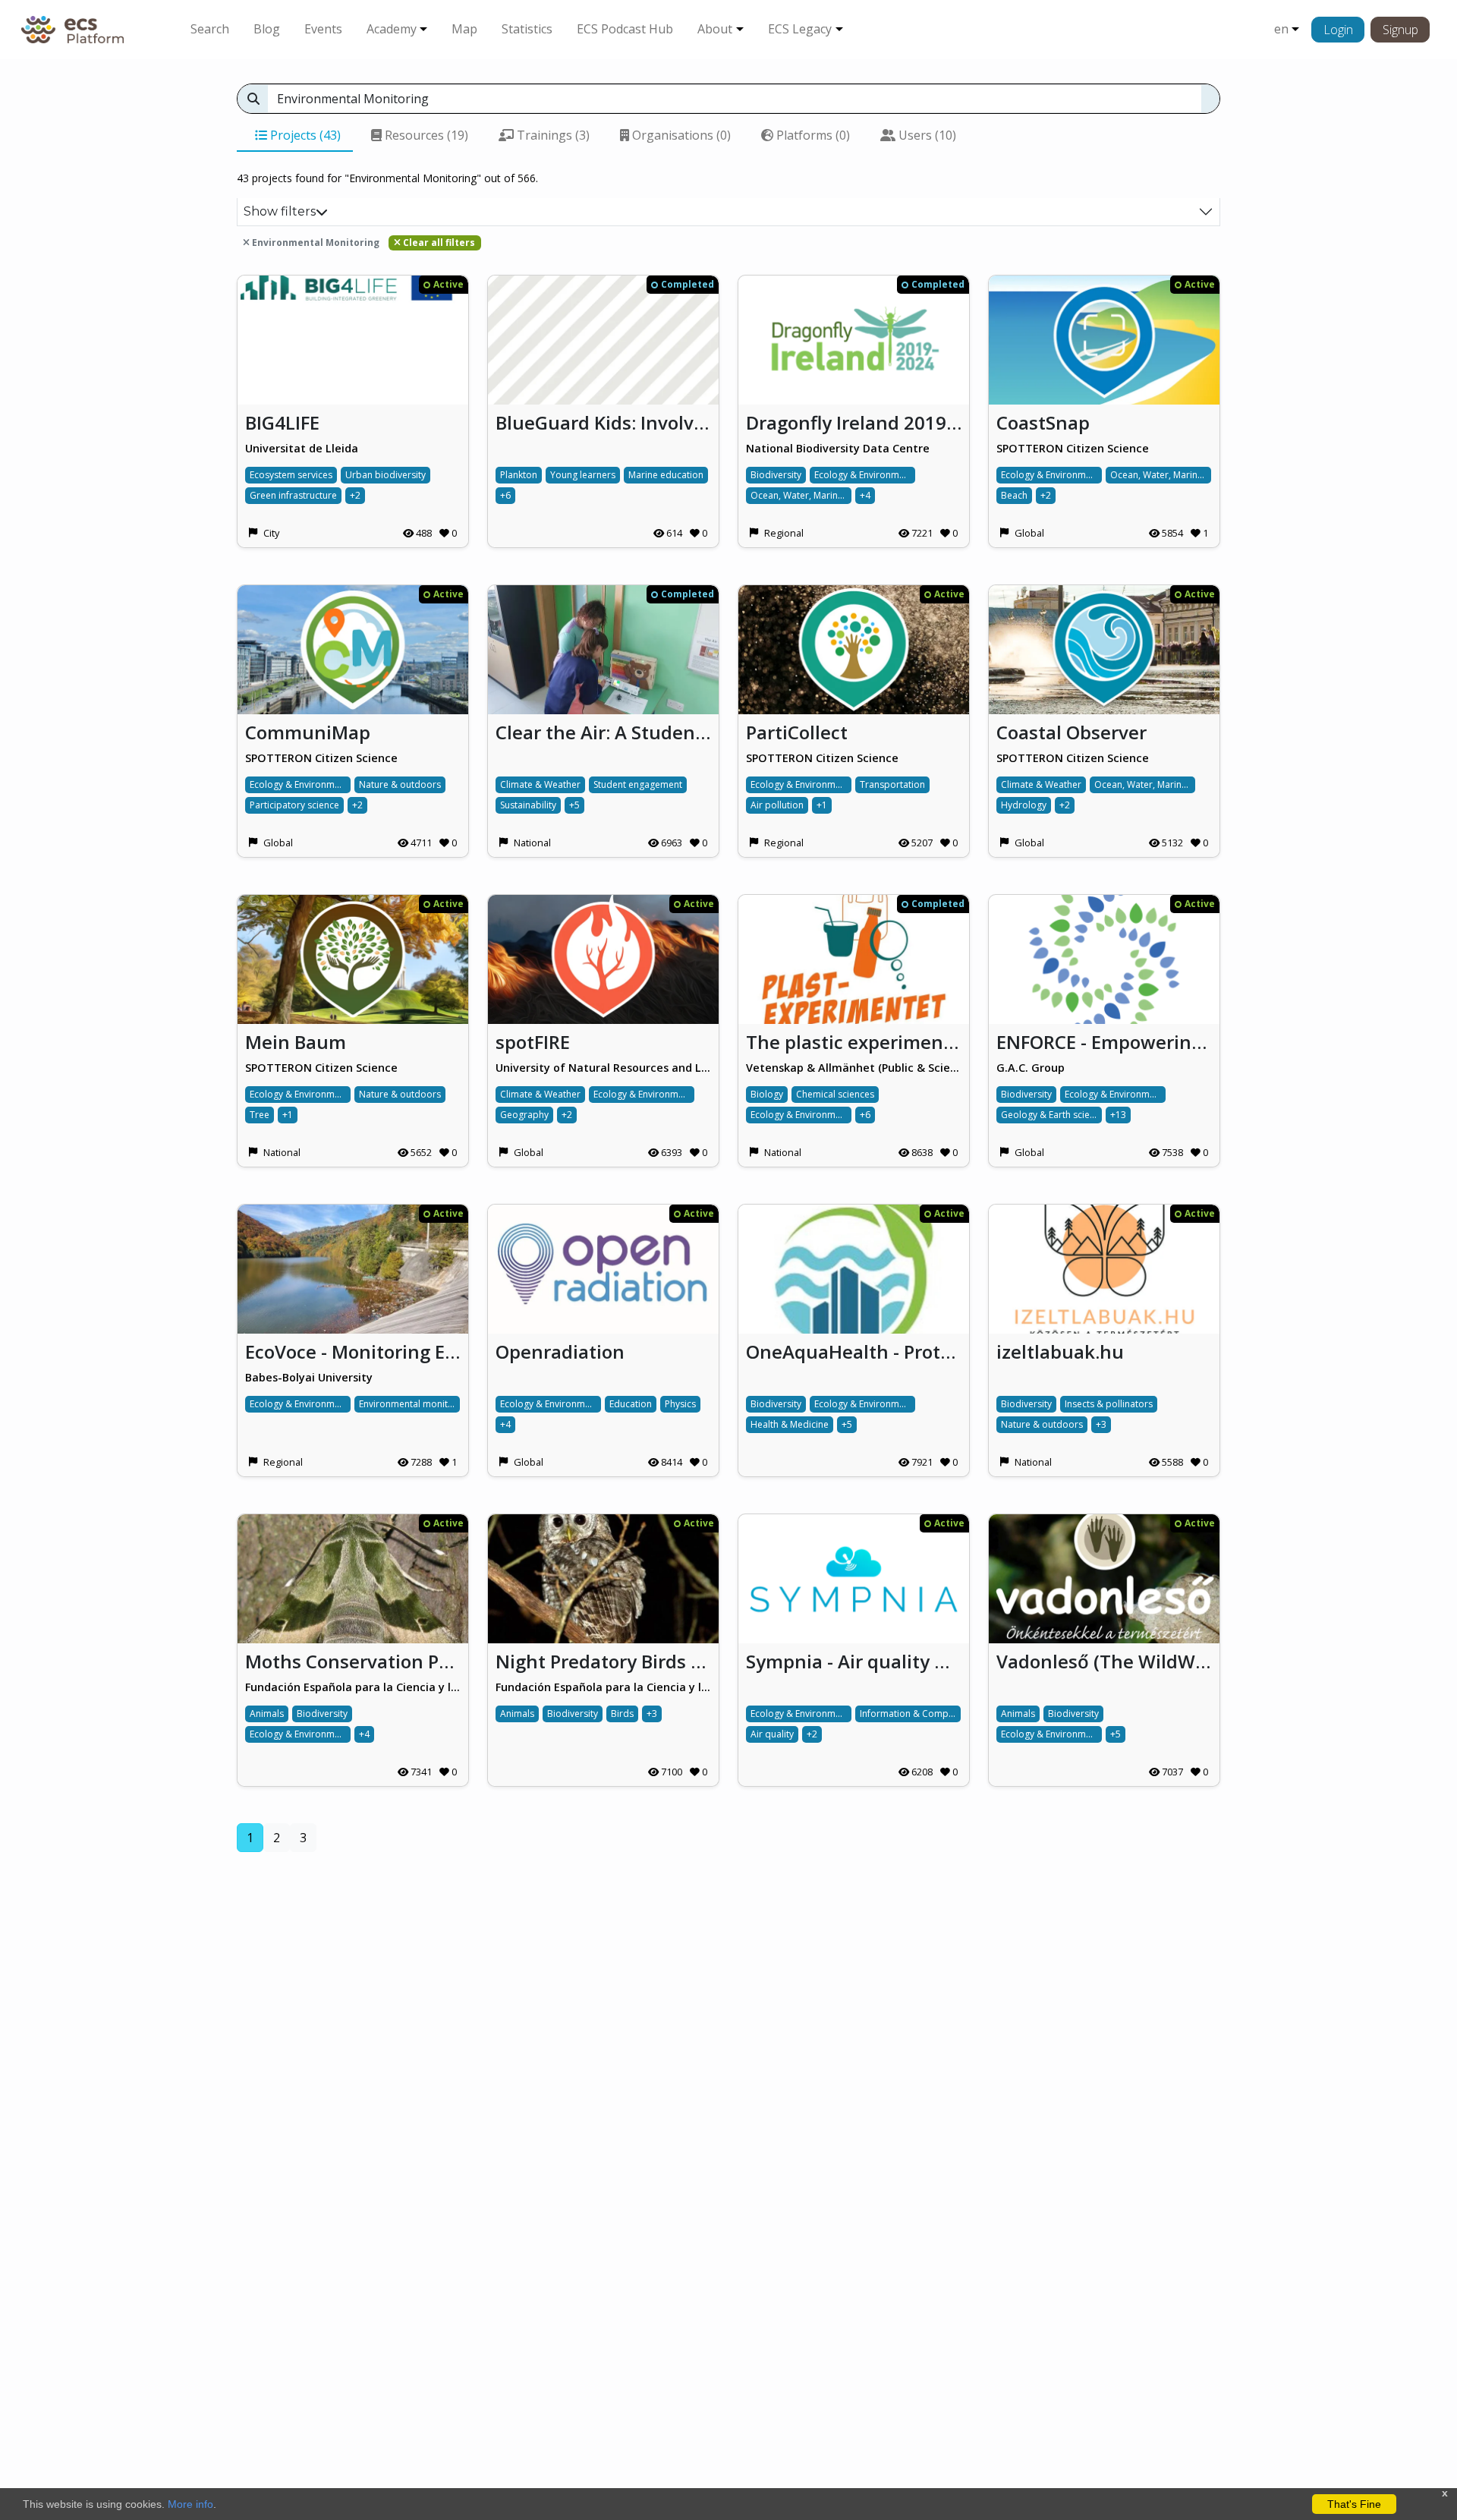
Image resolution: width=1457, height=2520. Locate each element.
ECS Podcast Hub (625, 29)
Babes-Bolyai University (309, 1377)
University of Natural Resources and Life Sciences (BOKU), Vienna (603, 1068)
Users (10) (926, 135)
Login (1338, 30)
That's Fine (1354, 2504)
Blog (267, 29)
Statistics (527, 29)
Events (323, 29)
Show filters (280, 211)
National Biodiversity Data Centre (838, 448)
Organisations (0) (680, 135)
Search (210, 29)
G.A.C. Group (1031, 1068)
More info (190, 2504)
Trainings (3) (552, 135)
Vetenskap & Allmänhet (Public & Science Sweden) (854, 1068)
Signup (1400, 30)
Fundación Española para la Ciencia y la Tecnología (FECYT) (353, 1687)
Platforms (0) (812, 135)
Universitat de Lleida (302, 448)
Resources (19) (425, 135)
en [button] (1281, 29)
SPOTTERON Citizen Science (1073, 448)
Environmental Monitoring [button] (315, 243)
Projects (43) (304, 135)
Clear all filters (438, 243)
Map (464, 29)
